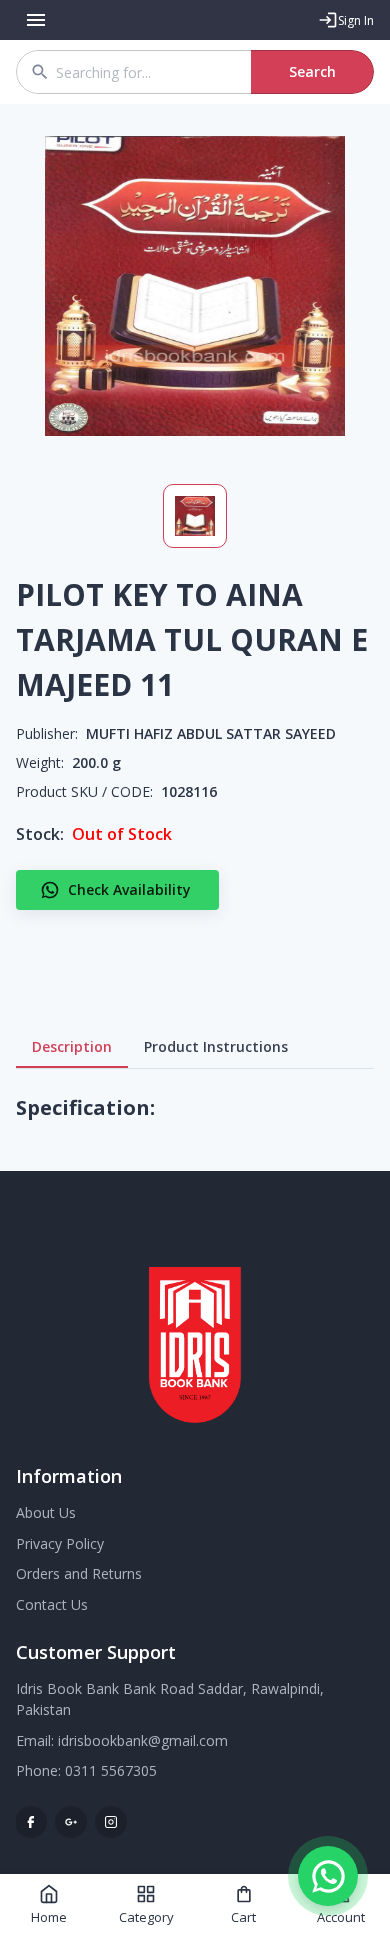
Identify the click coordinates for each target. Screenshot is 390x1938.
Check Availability (129, 889)
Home (49, 1917)
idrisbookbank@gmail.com (143, 1740)
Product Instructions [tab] (216, 1046)
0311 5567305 (111, 1770)
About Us (46, 1512)
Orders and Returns (79, 1573)
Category (146, 1917)
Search (312, 71)
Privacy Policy (60, 1543)
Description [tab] (72, 1046)
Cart (243, 1917)
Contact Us (52, 1604)
